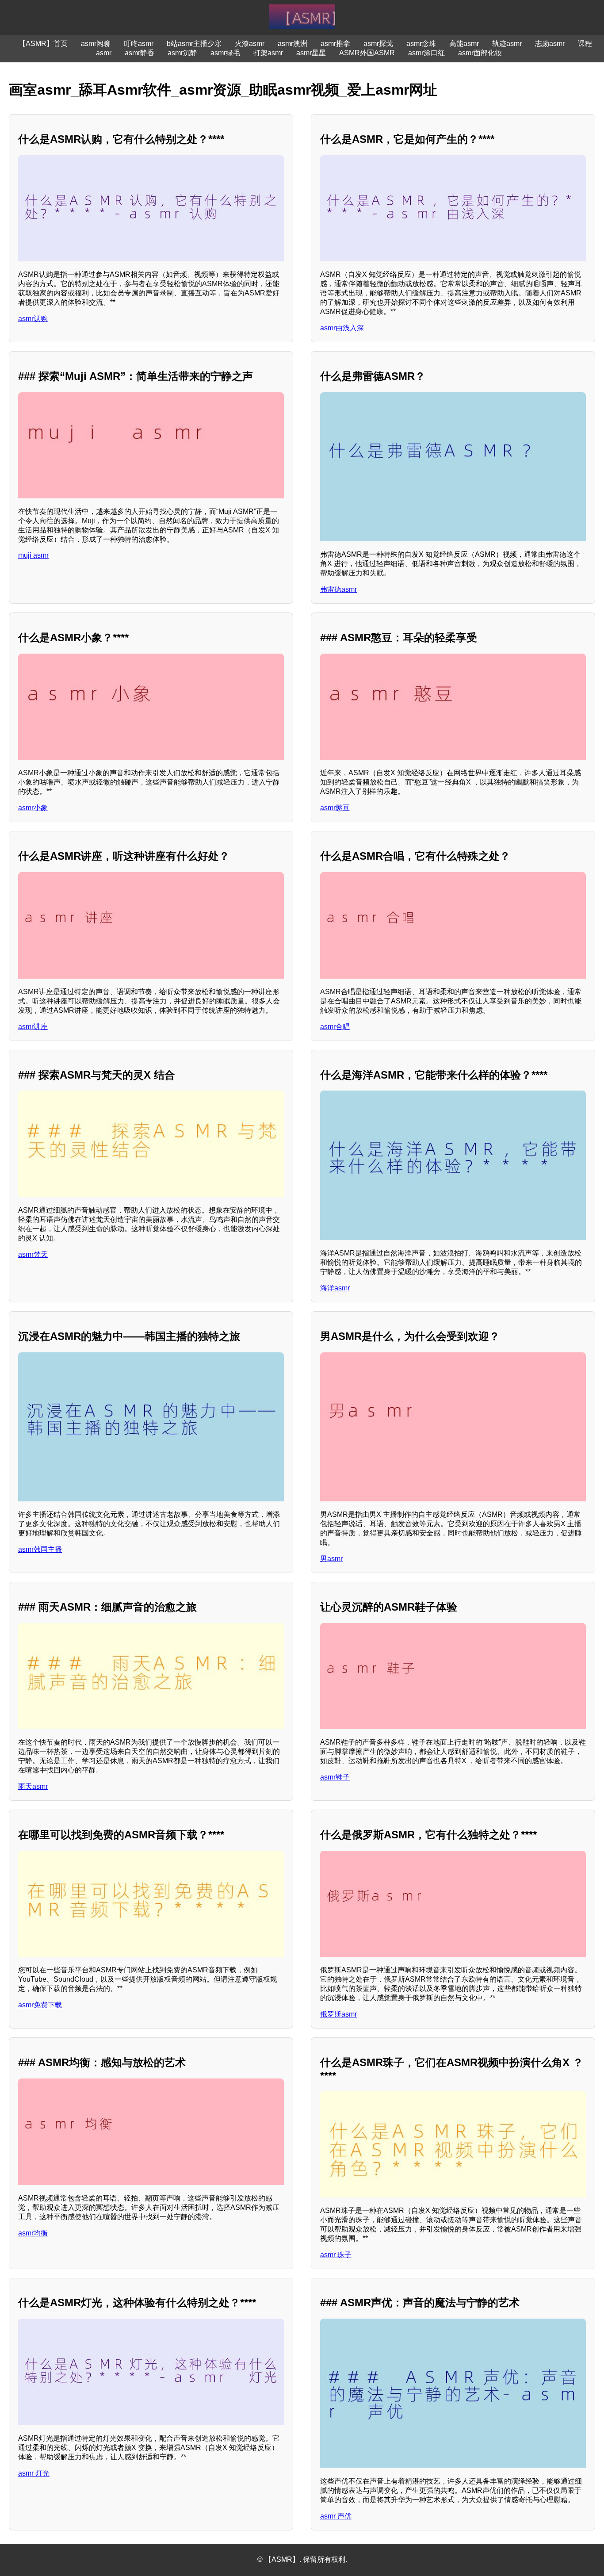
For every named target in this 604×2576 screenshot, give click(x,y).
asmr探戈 (378, 44)
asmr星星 (311, 53)
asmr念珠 (421, 44)
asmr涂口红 (426, 53)
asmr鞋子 (335, 1777)
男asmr (331, 1559)
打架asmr (268, 53)
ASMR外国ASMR (367, 53)
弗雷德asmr (338, 589)
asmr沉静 (182, 53)
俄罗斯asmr (338, 2014)
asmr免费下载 (40, 2005)
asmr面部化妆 (480, 53)
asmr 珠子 (336, 2255)
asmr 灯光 (34, 2473)
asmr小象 (33, 808)
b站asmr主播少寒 (194, 44)
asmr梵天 (33, 1254)
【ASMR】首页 (43, 44)
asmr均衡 (33, 2233)
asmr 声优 (336, 2516)
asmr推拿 (335, 44)
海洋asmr (335, 1288)
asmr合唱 (335, 1027)
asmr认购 (33, 319)
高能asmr (464, 44)
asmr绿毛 (225, 53)
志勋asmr (550, 44)
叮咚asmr (139, 44)
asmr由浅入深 (342, 328)
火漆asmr (250, 44)
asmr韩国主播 (40, 1549)
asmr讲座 (33, 1027)
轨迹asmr (507, 44)
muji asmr (33, 555)
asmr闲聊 (96, 44)
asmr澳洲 (292, 44)
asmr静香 (140, 53)
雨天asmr (33, 1786)
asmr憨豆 (335, 808)
